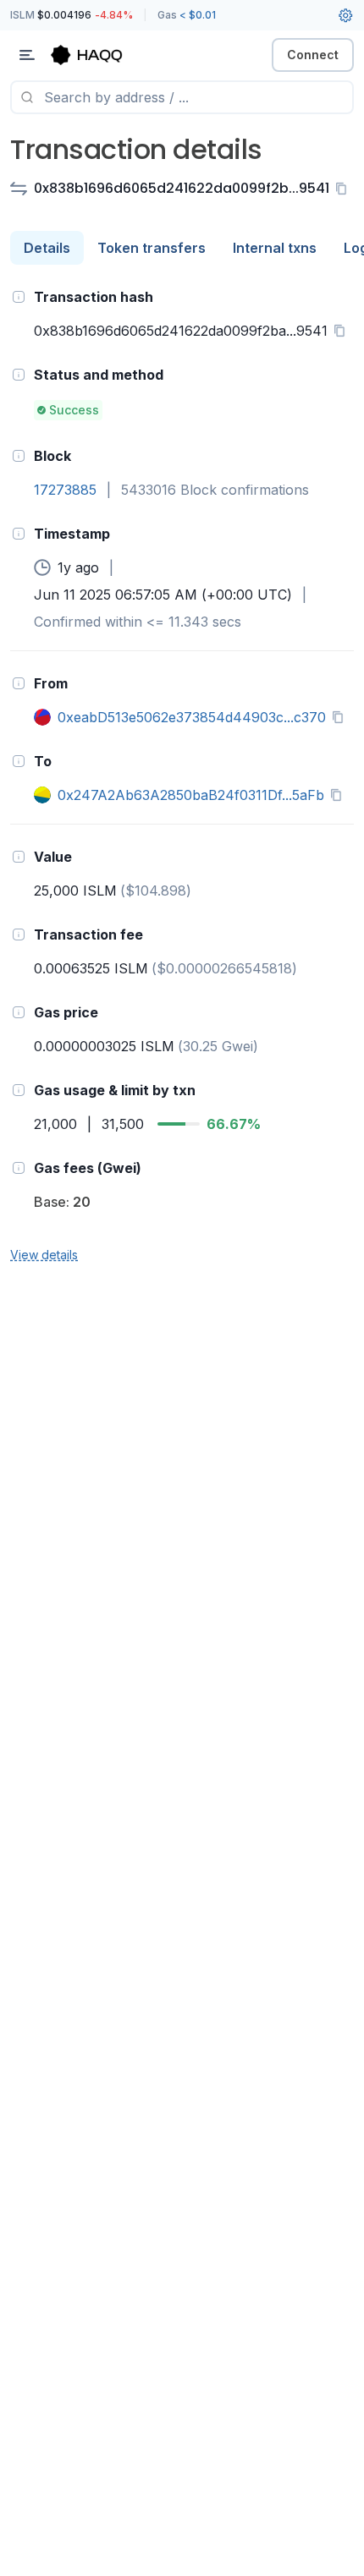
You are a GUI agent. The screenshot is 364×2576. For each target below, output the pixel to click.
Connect (313, 55)
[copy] (345, 189)
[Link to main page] (102, 55)
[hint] (19, 297)
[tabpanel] (182, 775)
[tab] (47, 248)
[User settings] (345, 15)
